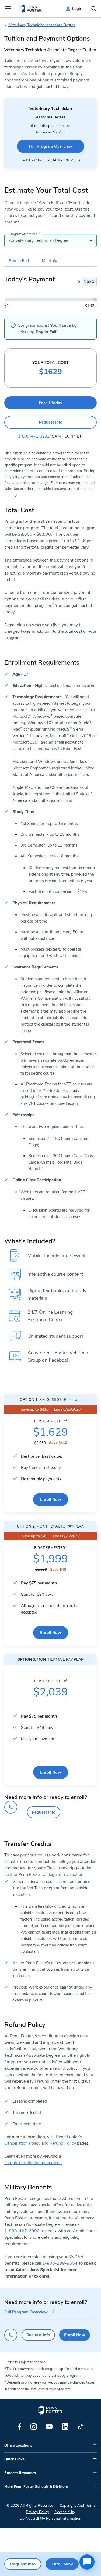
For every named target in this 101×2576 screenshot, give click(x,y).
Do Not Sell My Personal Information (50, 2518)
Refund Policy (63, 2143)
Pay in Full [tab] (19, 261)
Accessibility (65, 2512)
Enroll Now (51, 1499)
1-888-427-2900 (22, 2231)
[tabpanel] (50, 308)
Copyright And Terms (77, 2506)
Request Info (51, 422)
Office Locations (18, 2446)
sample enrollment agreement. (33, 2163)
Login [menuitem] (77, 9)
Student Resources (20, 2473)
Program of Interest (25, 234)
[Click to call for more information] (11, 1807)
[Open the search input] (94, 9)
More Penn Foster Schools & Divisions (36, 2487)
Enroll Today (50, 403)
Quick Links (14, 2459)
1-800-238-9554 (60, 2263)
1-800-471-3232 (35, 160)
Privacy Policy (37, 2512)
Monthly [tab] (49, 261)
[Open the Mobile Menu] (8, 9)
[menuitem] (31, 9)
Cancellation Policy (22, 2143)
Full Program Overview (50, 146)
